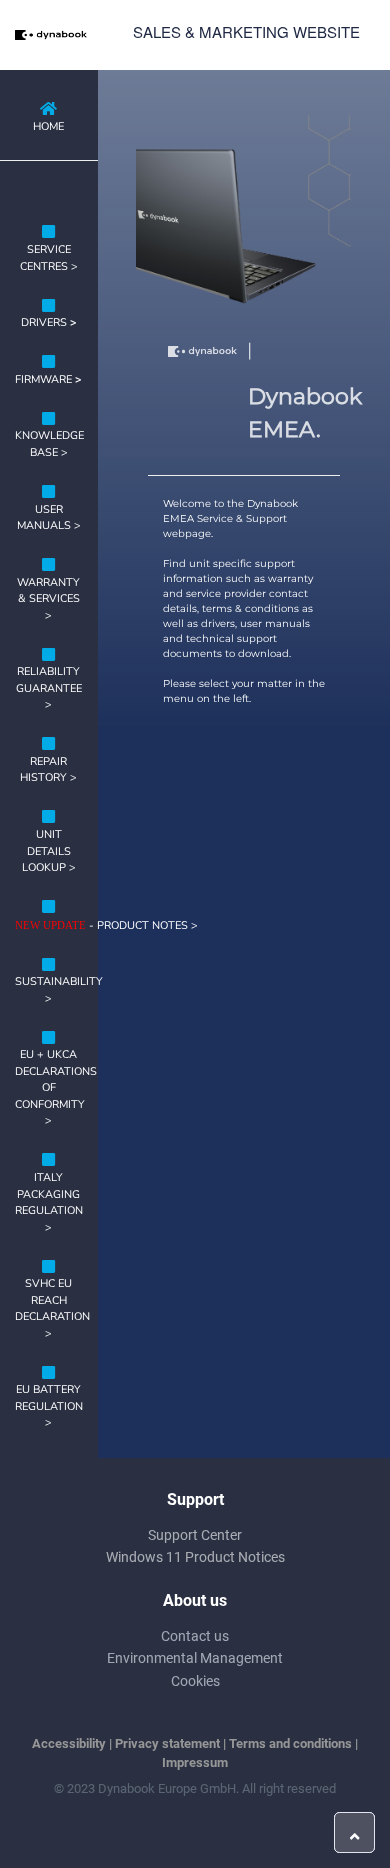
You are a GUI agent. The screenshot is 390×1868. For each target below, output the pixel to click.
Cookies (195, 1681)
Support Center (195, 1535)
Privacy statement (167, 1743)
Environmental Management (195, 1658)
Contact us (195, 1636)
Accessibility (69, 1743)
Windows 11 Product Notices (195, 1557)
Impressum (195, 1762)
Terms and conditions (290, 1743)
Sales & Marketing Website (246, 31)
